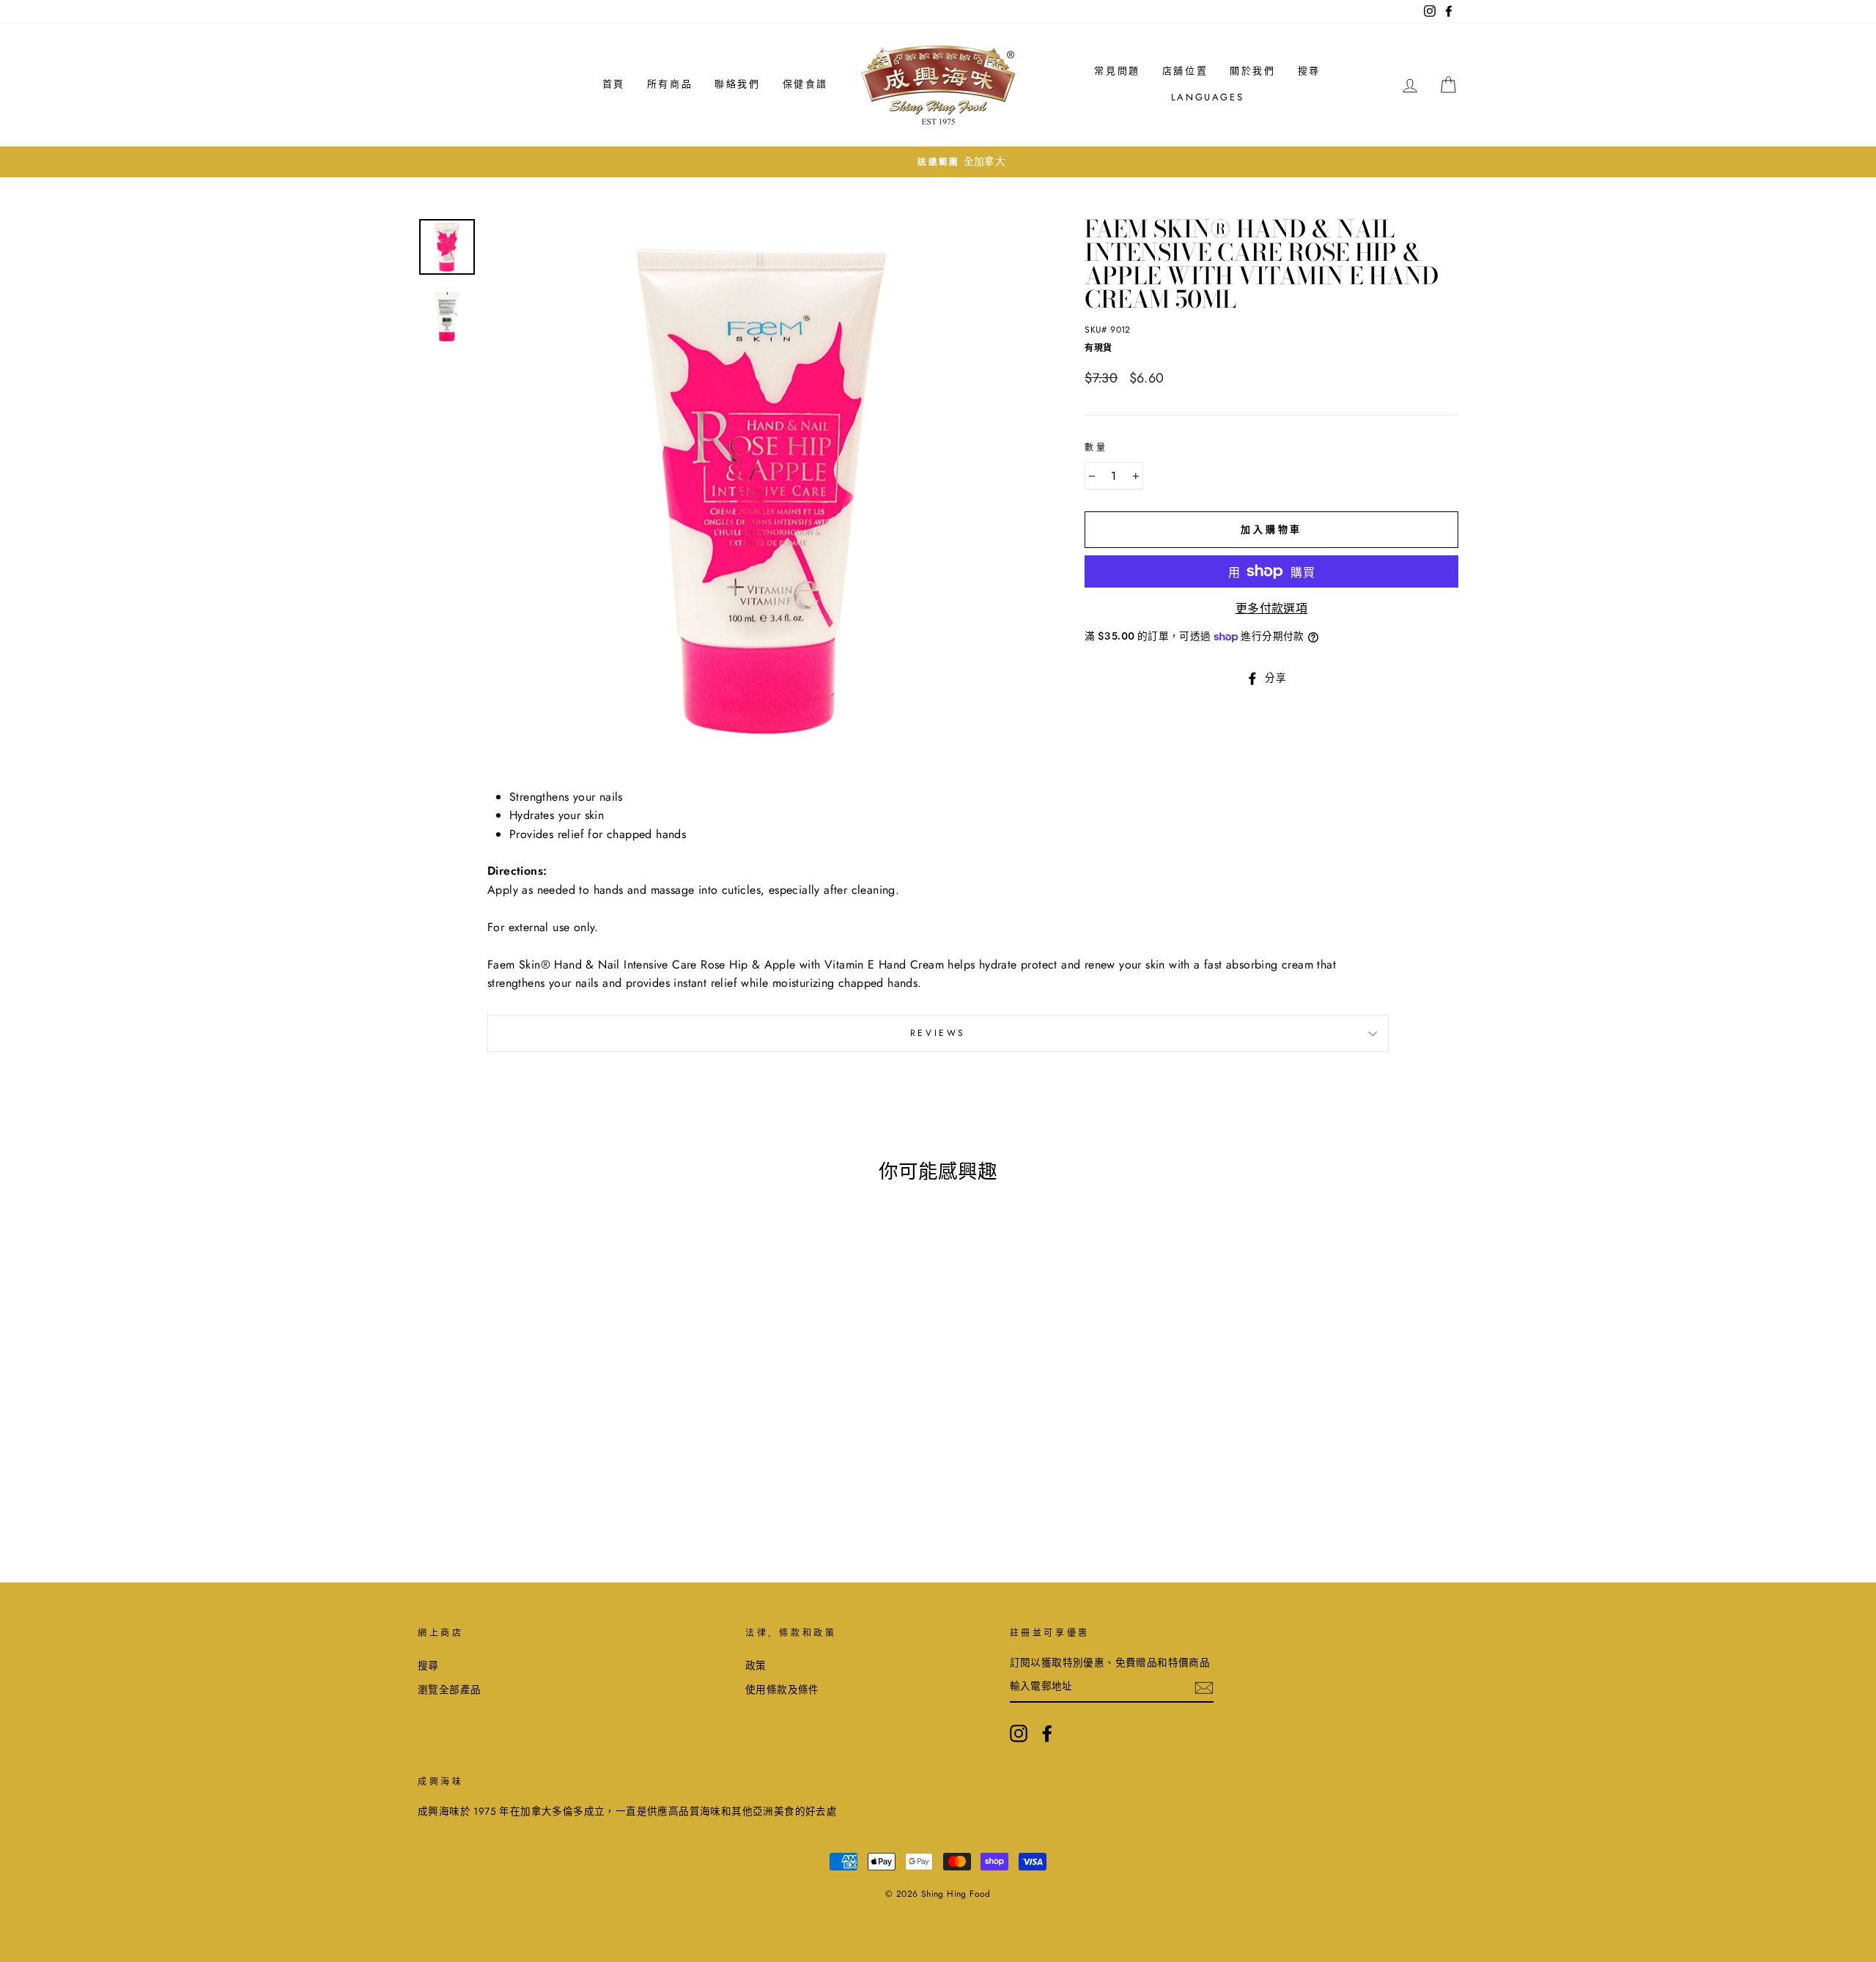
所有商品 (670, 84)
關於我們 (1252, 71)
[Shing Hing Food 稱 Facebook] (1047, 1733)
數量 (1096, 448)
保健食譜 (805, 84)
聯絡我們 (737, 84)
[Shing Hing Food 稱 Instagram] (1019, 1733)
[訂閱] (1204, 1687)
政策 (756, 1665)
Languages (1207, 97)
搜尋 (1309, 71)
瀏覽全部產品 (449, 1689)
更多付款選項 (1271, 608)
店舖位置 (1185, 71)
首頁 (614, 84)
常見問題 (1117, 71)
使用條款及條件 (782, 1689)
